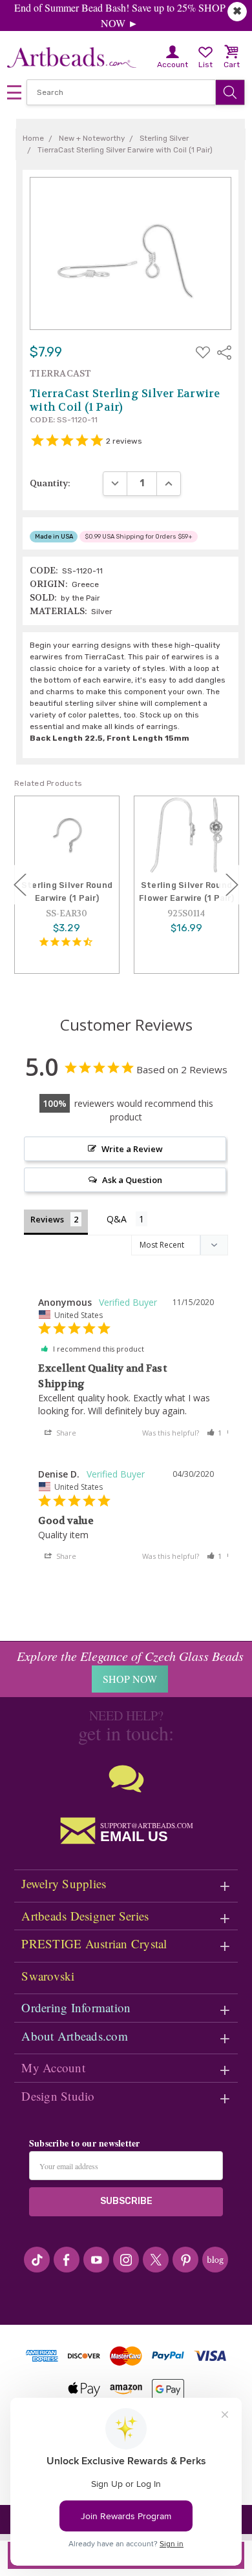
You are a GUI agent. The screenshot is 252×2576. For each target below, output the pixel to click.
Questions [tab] (127, 1220)
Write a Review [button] (132, 1149)
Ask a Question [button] (132, 1180)
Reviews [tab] (47, 1219)
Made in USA (54, 536)
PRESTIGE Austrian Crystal (94, 1943)
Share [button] (65, 1433)
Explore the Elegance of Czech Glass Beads (130, 1656)
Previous (20, 884)
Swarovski (48, 1976)
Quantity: (50, 483)
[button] (215, 1433)
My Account (53, 2067)
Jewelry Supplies (64, 1883)
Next (232, 884)
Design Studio (58, 2096)
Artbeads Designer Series (85, 1916)
